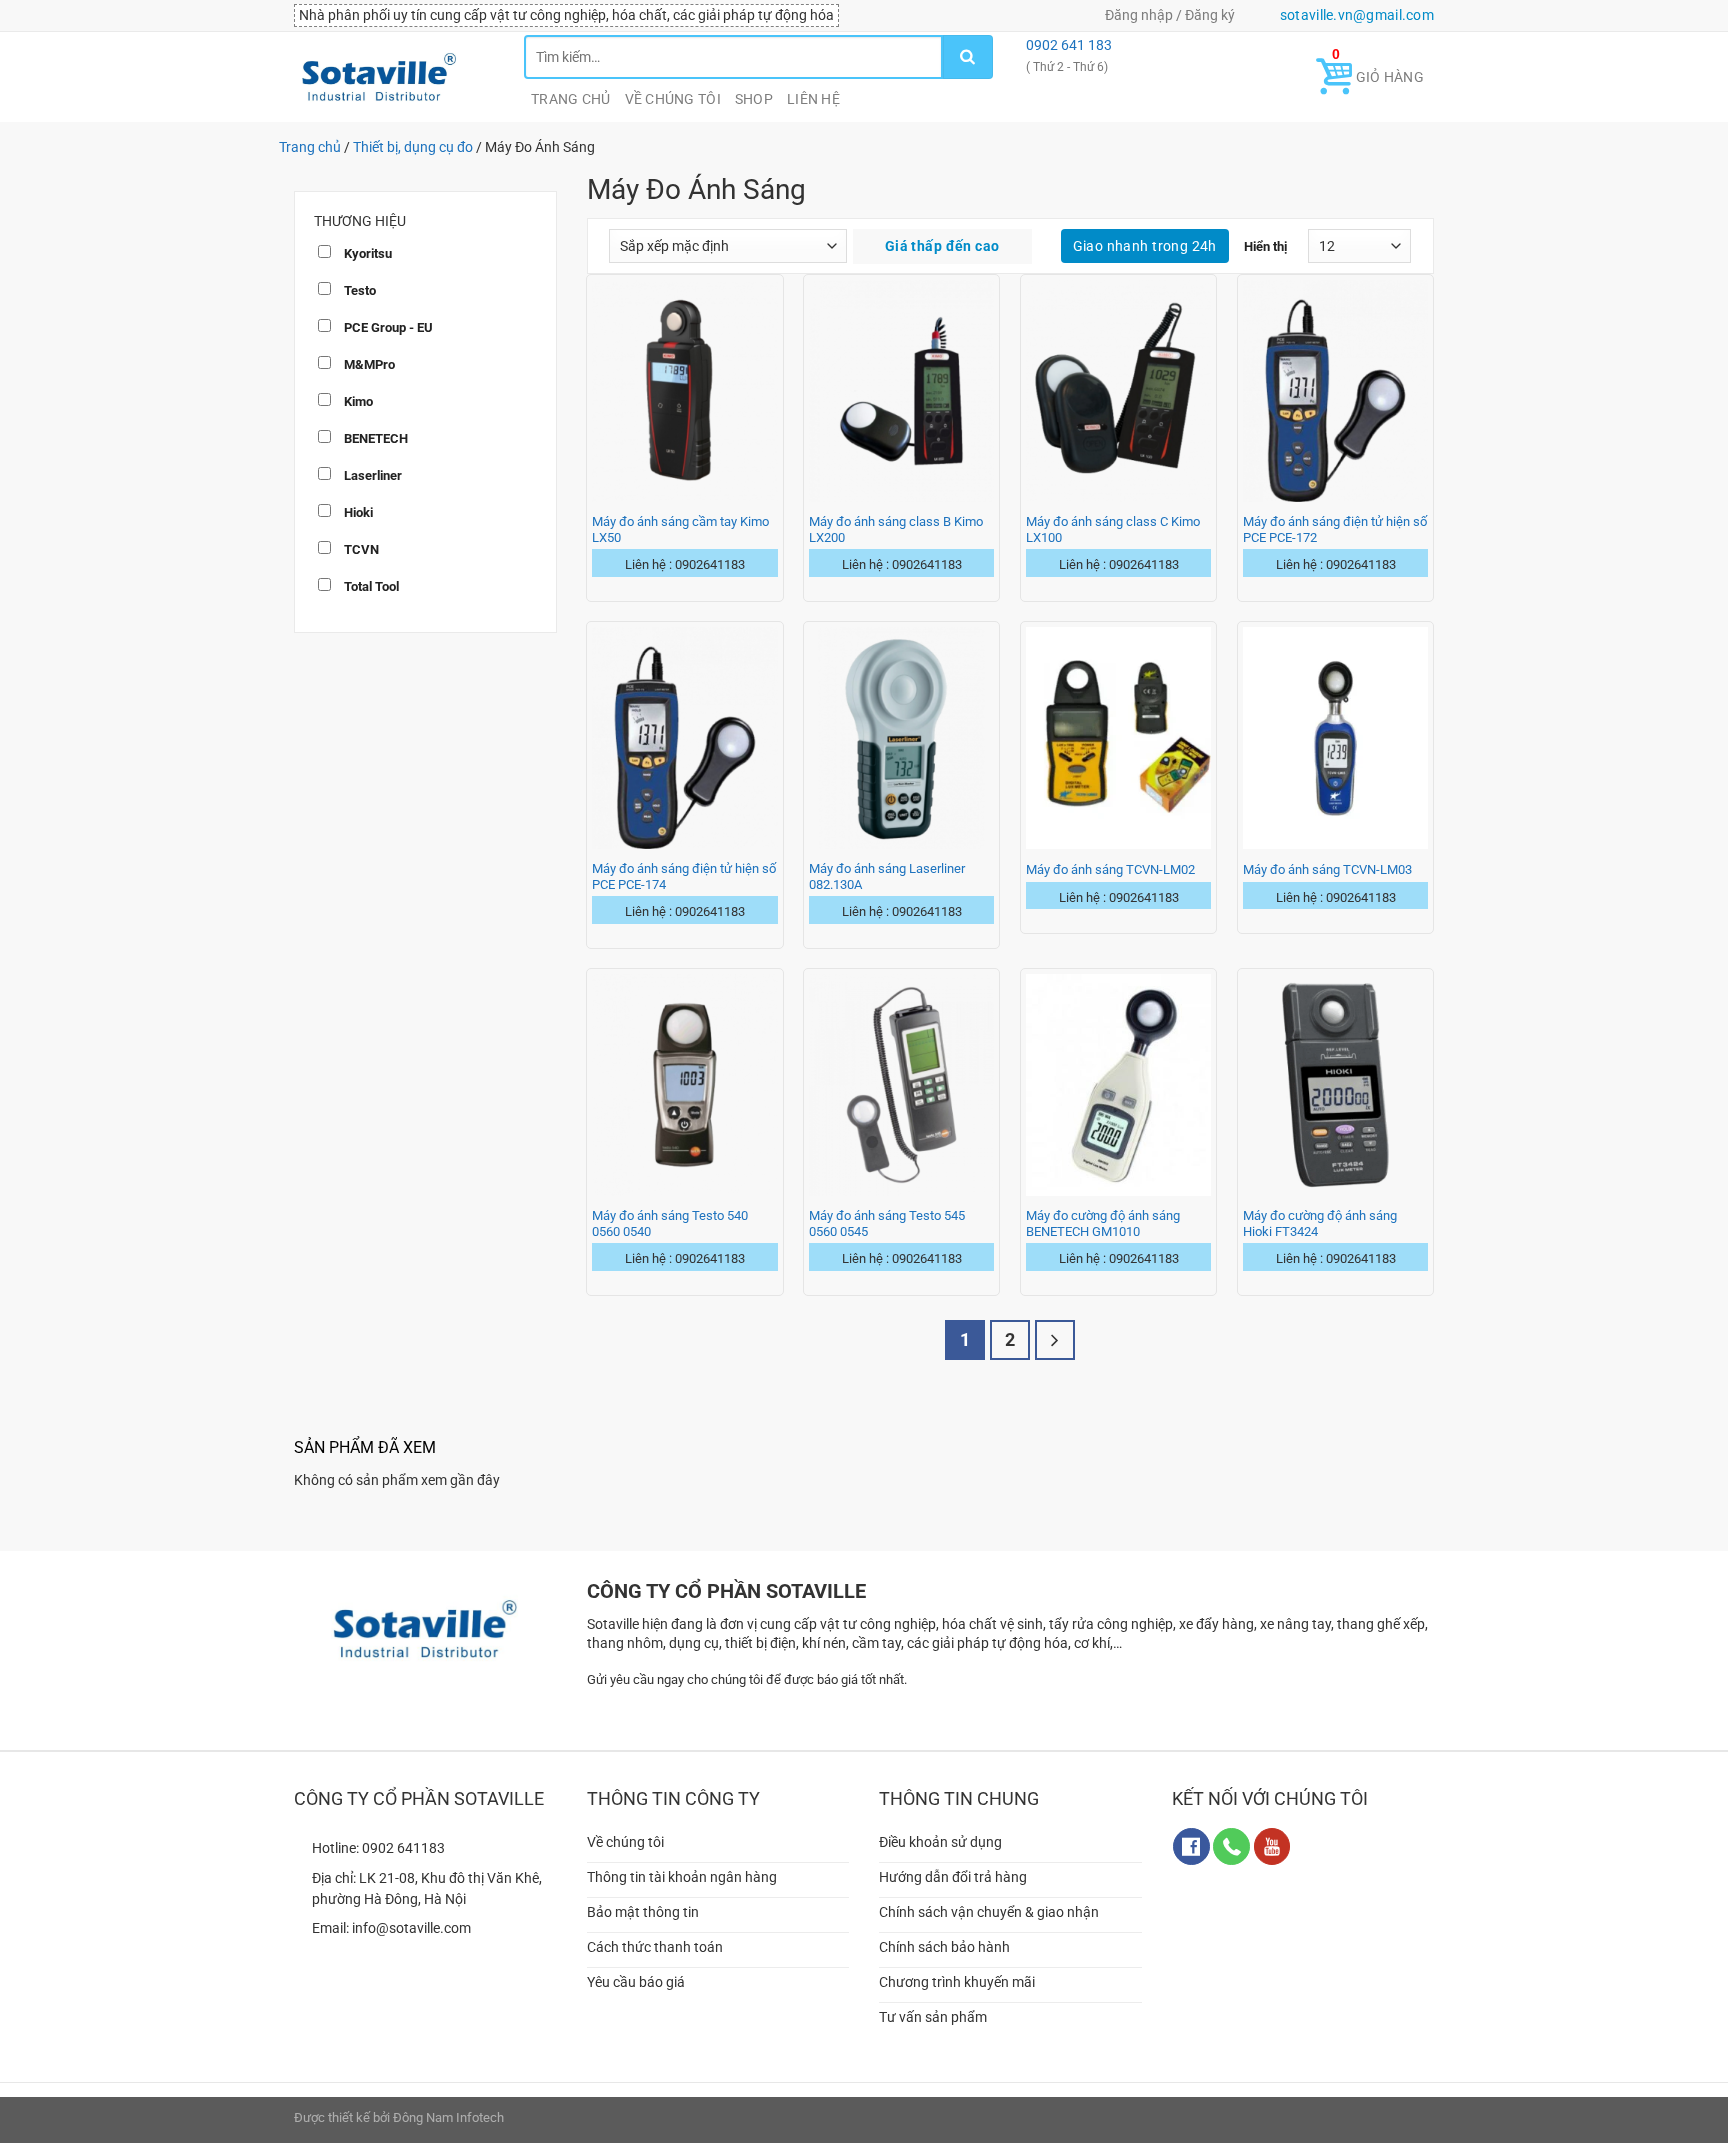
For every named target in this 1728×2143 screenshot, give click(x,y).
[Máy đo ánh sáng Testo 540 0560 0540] (684, 1085)
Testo (358, 290)
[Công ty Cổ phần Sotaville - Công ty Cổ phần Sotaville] (394, 77)
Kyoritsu (366, 253)
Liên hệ (813, 99)
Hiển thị (1265, 246)
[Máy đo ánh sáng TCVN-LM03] (1335, 738)
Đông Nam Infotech (448, 2117)
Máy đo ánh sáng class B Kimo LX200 (896, 529)
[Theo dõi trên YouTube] (1272, 1846)
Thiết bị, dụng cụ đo (413, 147)
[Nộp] (968, 57)
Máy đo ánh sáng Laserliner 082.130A (887, 876)
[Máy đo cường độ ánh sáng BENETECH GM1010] (1118, 1085)
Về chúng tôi (673, 99)
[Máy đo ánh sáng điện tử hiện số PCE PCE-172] (1335, 391)
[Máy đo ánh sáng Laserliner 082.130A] (901, 738)
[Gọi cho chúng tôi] (1231, 1846)
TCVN (360, 549)
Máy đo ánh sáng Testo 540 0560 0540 (670, 1223)
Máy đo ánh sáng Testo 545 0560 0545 (887, 1223)
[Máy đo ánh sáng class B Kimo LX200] (901, 391)
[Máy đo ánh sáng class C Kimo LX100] (1118, 391)
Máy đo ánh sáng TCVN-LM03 (1327, 869)
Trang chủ (571, 99)
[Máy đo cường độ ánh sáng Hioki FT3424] (1335, 1085)
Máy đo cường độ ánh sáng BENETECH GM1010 (1103, 1223)
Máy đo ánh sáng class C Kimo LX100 (1113, 529)
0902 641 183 (1067, 45)
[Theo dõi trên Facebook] (1191, 1846)
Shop (754, 99)
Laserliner (371, 475)
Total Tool (370, 586)
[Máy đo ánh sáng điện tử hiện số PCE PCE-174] (684, 738)
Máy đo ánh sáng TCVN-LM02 (1110, 869)
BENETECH (374, 438)
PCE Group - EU (387, 327)
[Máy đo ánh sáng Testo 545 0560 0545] (901, 1085)
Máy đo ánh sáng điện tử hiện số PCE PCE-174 (684, 876)
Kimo (357, 401)
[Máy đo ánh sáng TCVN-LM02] (1118, 738)
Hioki (357, 512)
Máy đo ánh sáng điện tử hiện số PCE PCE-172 (1335, 529)
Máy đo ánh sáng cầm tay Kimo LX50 (680, 529)
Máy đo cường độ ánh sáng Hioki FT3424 (1320, 1223)
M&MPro (368, 364)
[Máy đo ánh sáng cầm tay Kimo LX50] (684, 391)
